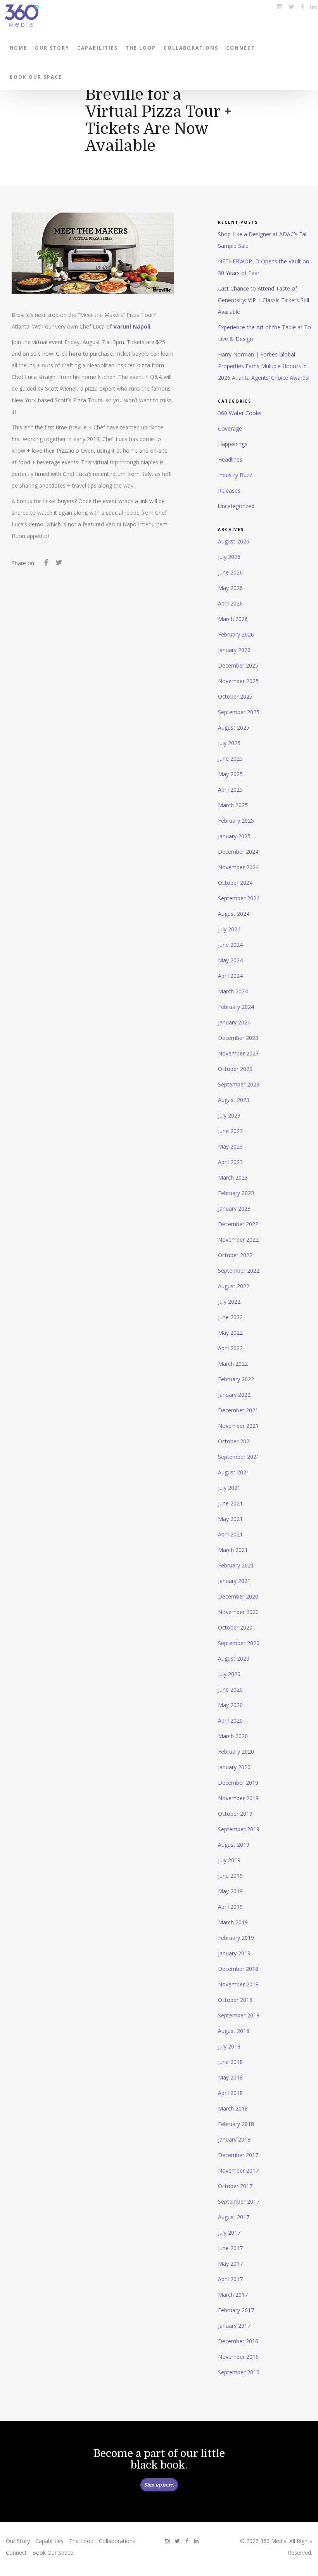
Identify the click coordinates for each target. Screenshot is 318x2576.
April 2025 (230, 790)
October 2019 (235, 1814)
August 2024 (234, 914)
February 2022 (236, 1379)
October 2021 (235, 1441)
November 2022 (238, 1240)
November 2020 (238, 1612)
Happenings (233, 444)
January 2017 (234, 2326)
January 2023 (234, 1208)
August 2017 (234, 2217)
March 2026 (233, 619)
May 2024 (230, 960)
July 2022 (229, 1302)
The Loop (141, 48)
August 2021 (234, 1472)
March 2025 (233, 805)
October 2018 (235, 2000)
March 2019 (233, 1922)
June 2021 (230, 1503)
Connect (241, 48)
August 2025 (234, 727)
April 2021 (230, 1534)
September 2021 (239, 1457)
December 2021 (238, 1410)
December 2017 (238, 2155)
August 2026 (234, 541)
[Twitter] (59, 564)
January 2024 (234, 1022)
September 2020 (239, 1643)
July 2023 (229, 1115)
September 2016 (239, 2372)
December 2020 (238, 1596)
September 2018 (239, 2015)
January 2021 (234, 1581)
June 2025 (230, 759)
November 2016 (238, 2357)
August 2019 (234, 1845)
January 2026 (234, 650)
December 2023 (238, 1038)
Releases (229, 490)
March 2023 (233, 1177)
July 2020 (229, 1674)
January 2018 (234, 2139)
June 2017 (230, 2248)
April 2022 (230, 1348)
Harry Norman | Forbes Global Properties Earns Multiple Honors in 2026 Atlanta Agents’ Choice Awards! (264, 366)
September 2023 (239, 1084)
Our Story (52, 48)
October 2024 (235, 883)
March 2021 (233, 1550)
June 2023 (230, 1131)
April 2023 (230, 1162)
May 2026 (230, 588)
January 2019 (234, 1953)
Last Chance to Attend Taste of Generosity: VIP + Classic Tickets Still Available (264, 300)
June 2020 (230, 1689)
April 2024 (230, 976)
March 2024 (233, 991)
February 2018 (236, 2124)
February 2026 (236, 634)
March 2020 (233, 1736)
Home (18, 48)
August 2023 (234, 1100)
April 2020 (230, 1721)
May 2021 (230, 1519)
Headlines (230, 459)
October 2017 (235, 2186)
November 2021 (238, 1426)
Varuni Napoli (132, 326)
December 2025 (238, 665)
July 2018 (229, 2046)
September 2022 (239, 1271)
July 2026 (229, 557)
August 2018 (234, 2031)
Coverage (230, 428)
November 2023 (238, 1053)
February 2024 (236, 1007)
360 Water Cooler (240, 413)
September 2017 (239, 2201)
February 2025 (236, 821)
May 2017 (230, 2264)
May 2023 (230, 1146)
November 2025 (238, 681)
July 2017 (229, 2233)
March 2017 (233, 2295)
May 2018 (230, 2077)
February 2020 (236, 1752)
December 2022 (238, 1224)
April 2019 (230, 1907)
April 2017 (230, 2279)
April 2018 (230, 2093)
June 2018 (230, 2062)
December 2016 (238, 2341)
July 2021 (229, 1488)
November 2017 (238, 2170)
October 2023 (235, 1069)
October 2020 (235, 1627)
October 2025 (235, 696)
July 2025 (229, 743)
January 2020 (234, 1767)
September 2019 (239, 1829)
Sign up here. (159, 2485)
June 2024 (230, 945)
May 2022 (230, 1333)
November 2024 (238, 867)
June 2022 (230, 1317)
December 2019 (238, 1783)
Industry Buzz (235, 475)
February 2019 (236, 1938)
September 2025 (239, 712)
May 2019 (230, 1891)
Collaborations (191, 48)
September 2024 (239, 898)
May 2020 (230, 1705)
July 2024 (229, 929)
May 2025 (230, 774)
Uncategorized (236, 506)
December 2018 (238, 1969)
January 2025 (234, 836)
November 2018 (238, 1984)
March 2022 (233, 1364)
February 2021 (236, 1565)
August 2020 (234, 1658)
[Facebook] (46, 564)
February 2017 (236, 2310)
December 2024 (238, 852)
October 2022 (235, 1255)
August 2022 (234, 1286)
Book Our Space (36, 77)
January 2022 (234, 1395)
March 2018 (233, 2108)
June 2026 (230, 572)
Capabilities (98, 48)
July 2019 (229, 1860)
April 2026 (230, 603)
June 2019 (230, 1876)
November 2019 (238, 1798)
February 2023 (236, 1193)
